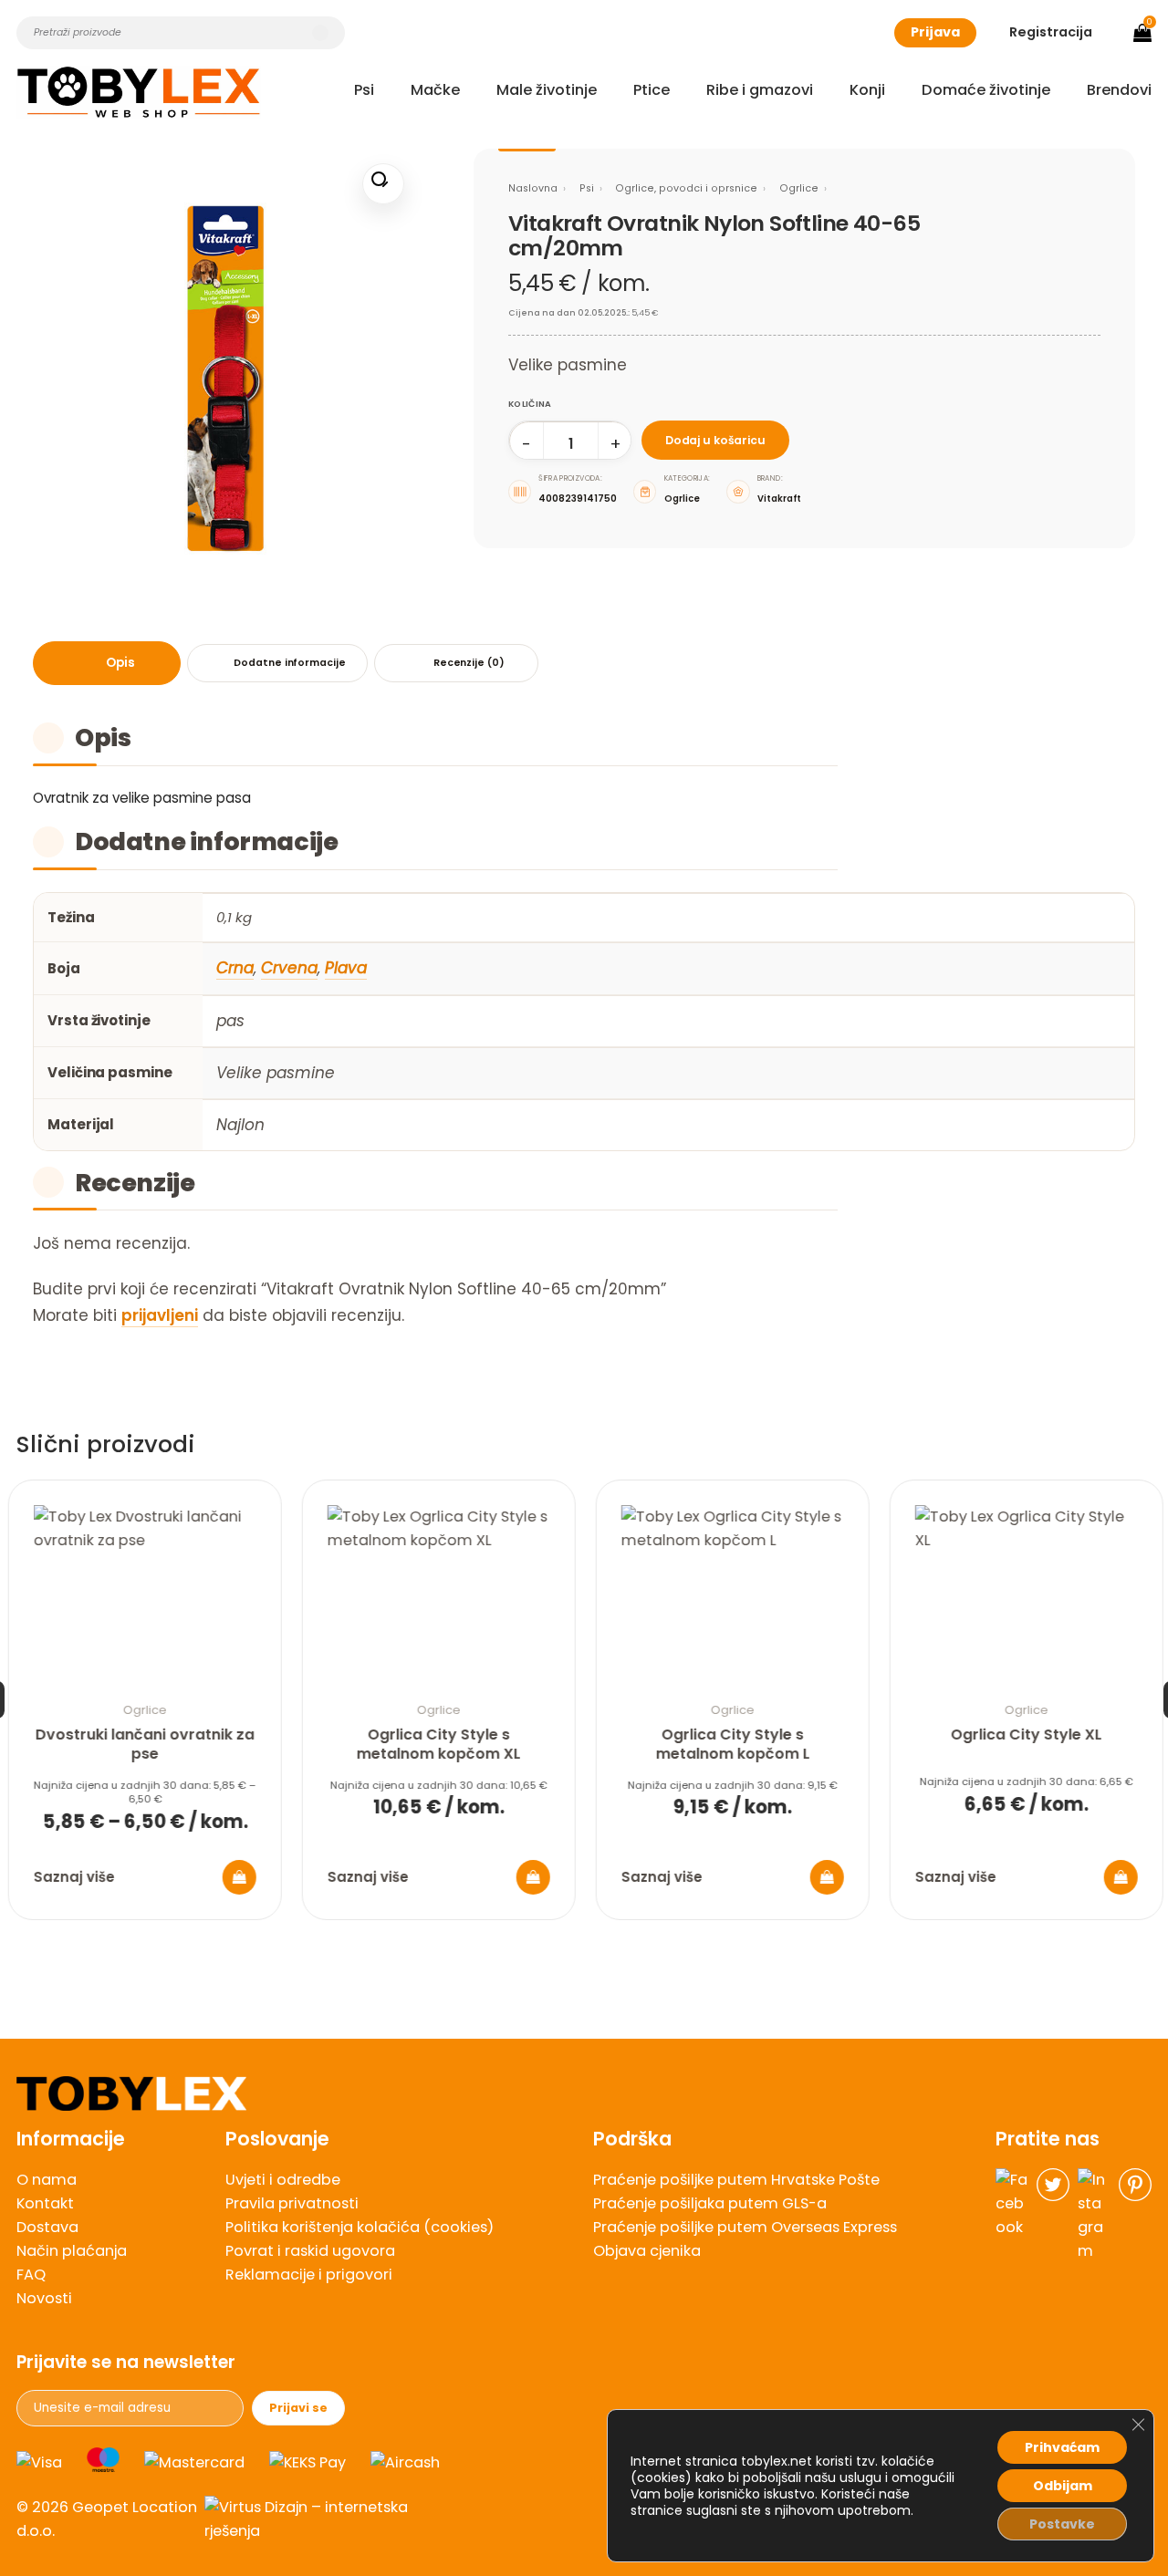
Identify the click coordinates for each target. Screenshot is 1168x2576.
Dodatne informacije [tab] (289, 663)
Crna (235, 968)
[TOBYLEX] (139, 92)
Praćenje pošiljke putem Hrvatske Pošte (736, 2180)
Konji (867, 90)
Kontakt (45, 2203)
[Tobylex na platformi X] (1053, 2216)
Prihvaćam (1062, 2447)
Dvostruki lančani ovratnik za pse (144, 1745)
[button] (383, 184)
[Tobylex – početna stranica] (584, 2094)
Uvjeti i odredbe (283, 2180)
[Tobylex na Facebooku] (1012, 2216)
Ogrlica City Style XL (1026, 1735)
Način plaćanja (72, 2251)
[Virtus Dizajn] (316, 2519)
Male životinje (547, 90)
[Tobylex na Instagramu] (1094, 2216)
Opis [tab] (120, 663)
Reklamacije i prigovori (309, 2275)
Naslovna (533, 188)
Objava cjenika (647, 2251)
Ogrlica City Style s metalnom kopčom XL (438, 1745)
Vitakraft (779, 499)
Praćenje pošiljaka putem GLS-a (710, 2203)
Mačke (435, 90)
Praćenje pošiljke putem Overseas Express (745, 2227)
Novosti (44, 2298)
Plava (346, 968)
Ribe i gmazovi (760, 90)
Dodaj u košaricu (715, 440)
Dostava (47, 2227)
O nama (47, 2180)
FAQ (31, 2275)
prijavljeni (160, 1315)
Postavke (1062, 2524)
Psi (364, 90)
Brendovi (1119, 90)
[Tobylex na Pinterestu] (1135, 2216)
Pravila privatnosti (292, 2203)
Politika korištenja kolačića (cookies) (360, 2227)
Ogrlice (799, 188)
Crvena (289, 968)
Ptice (652, 90)
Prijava (935, 32)
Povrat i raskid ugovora (310, 2251)
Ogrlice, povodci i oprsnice (686, 188)
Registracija (1051, 32)
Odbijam (1063, 2486)
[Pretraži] (320, 33)
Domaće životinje (986, 90)
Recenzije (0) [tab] (469, 663)
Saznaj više (73, 1877)
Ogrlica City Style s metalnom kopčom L (732, 1745)
